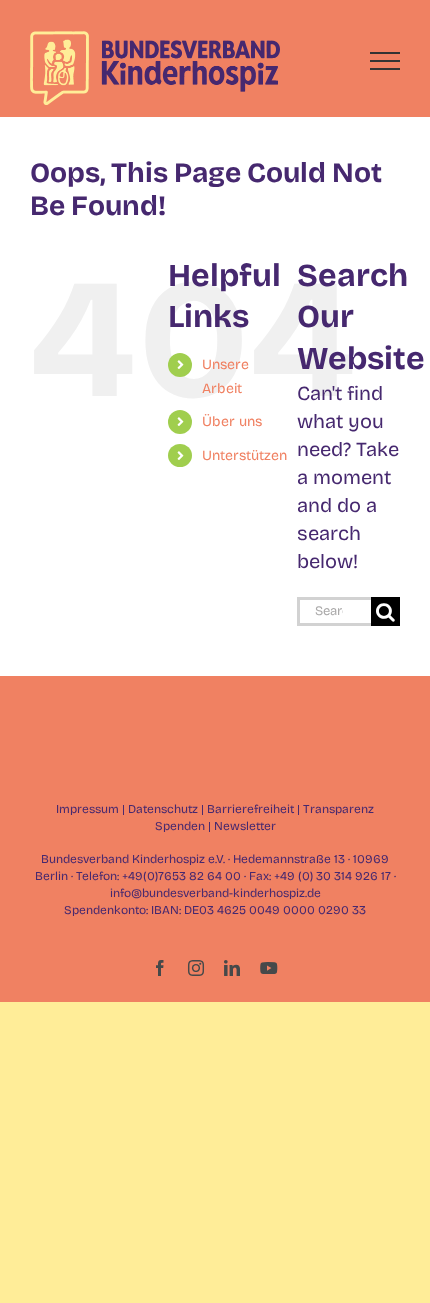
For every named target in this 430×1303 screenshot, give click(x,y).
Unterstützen (244, 455)
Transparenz (338, 809)
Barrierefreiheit (250, 809)
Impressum (87, 809)
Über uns (232, 421)
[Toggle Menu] (385, 61)
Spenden (180, 826)
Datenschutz (163, 809)
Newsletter (245, 826)
